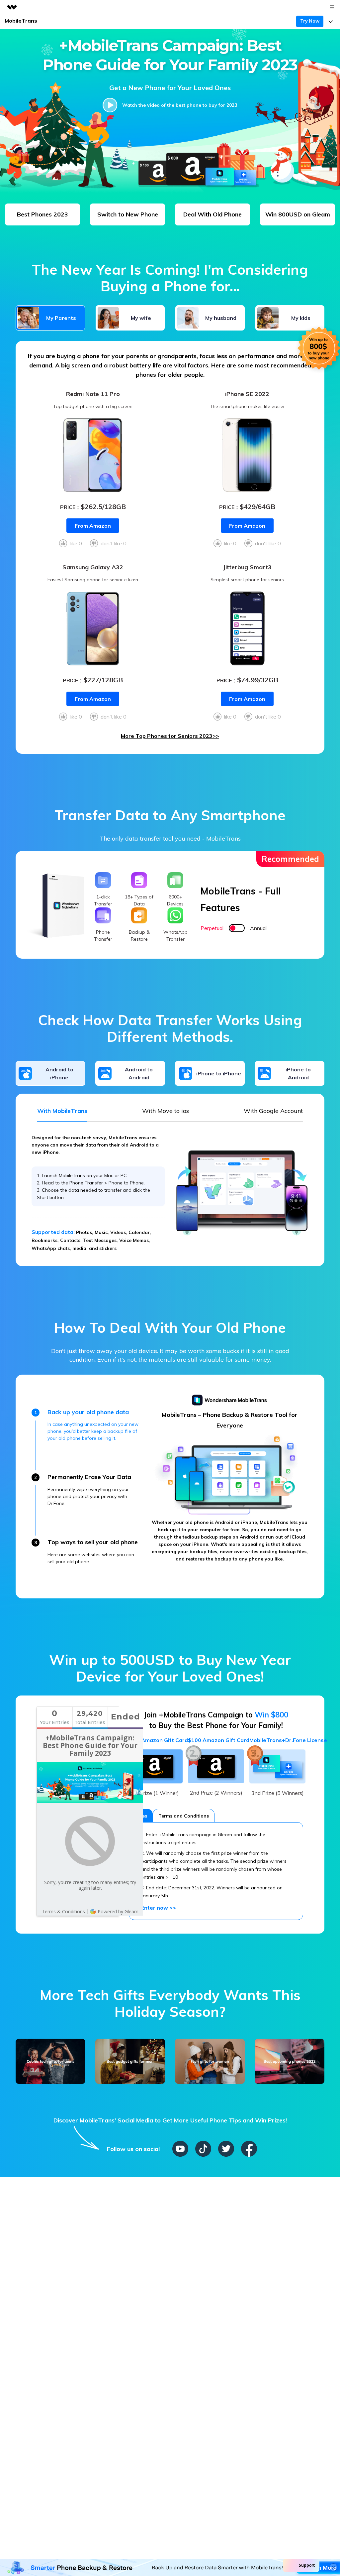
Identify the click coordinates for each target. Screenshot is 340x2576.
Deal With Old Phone (212, 214)
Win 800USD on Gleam (298, 214)
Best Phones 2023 (42, 214)
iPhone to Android (298, 1073)
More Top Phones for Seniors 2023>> (170, 736)
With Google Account (273, 1111)
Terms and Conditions (184, 1816)
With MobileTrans (62, 1111)
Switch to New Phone (128, 214)
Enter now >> (159, 1908)
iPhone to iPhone (219, 1073)
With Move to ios (166, 1111)
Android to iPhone (59, 1073)
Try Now (310, 21)
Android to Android (139, 1073)
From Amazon (93, 526)
